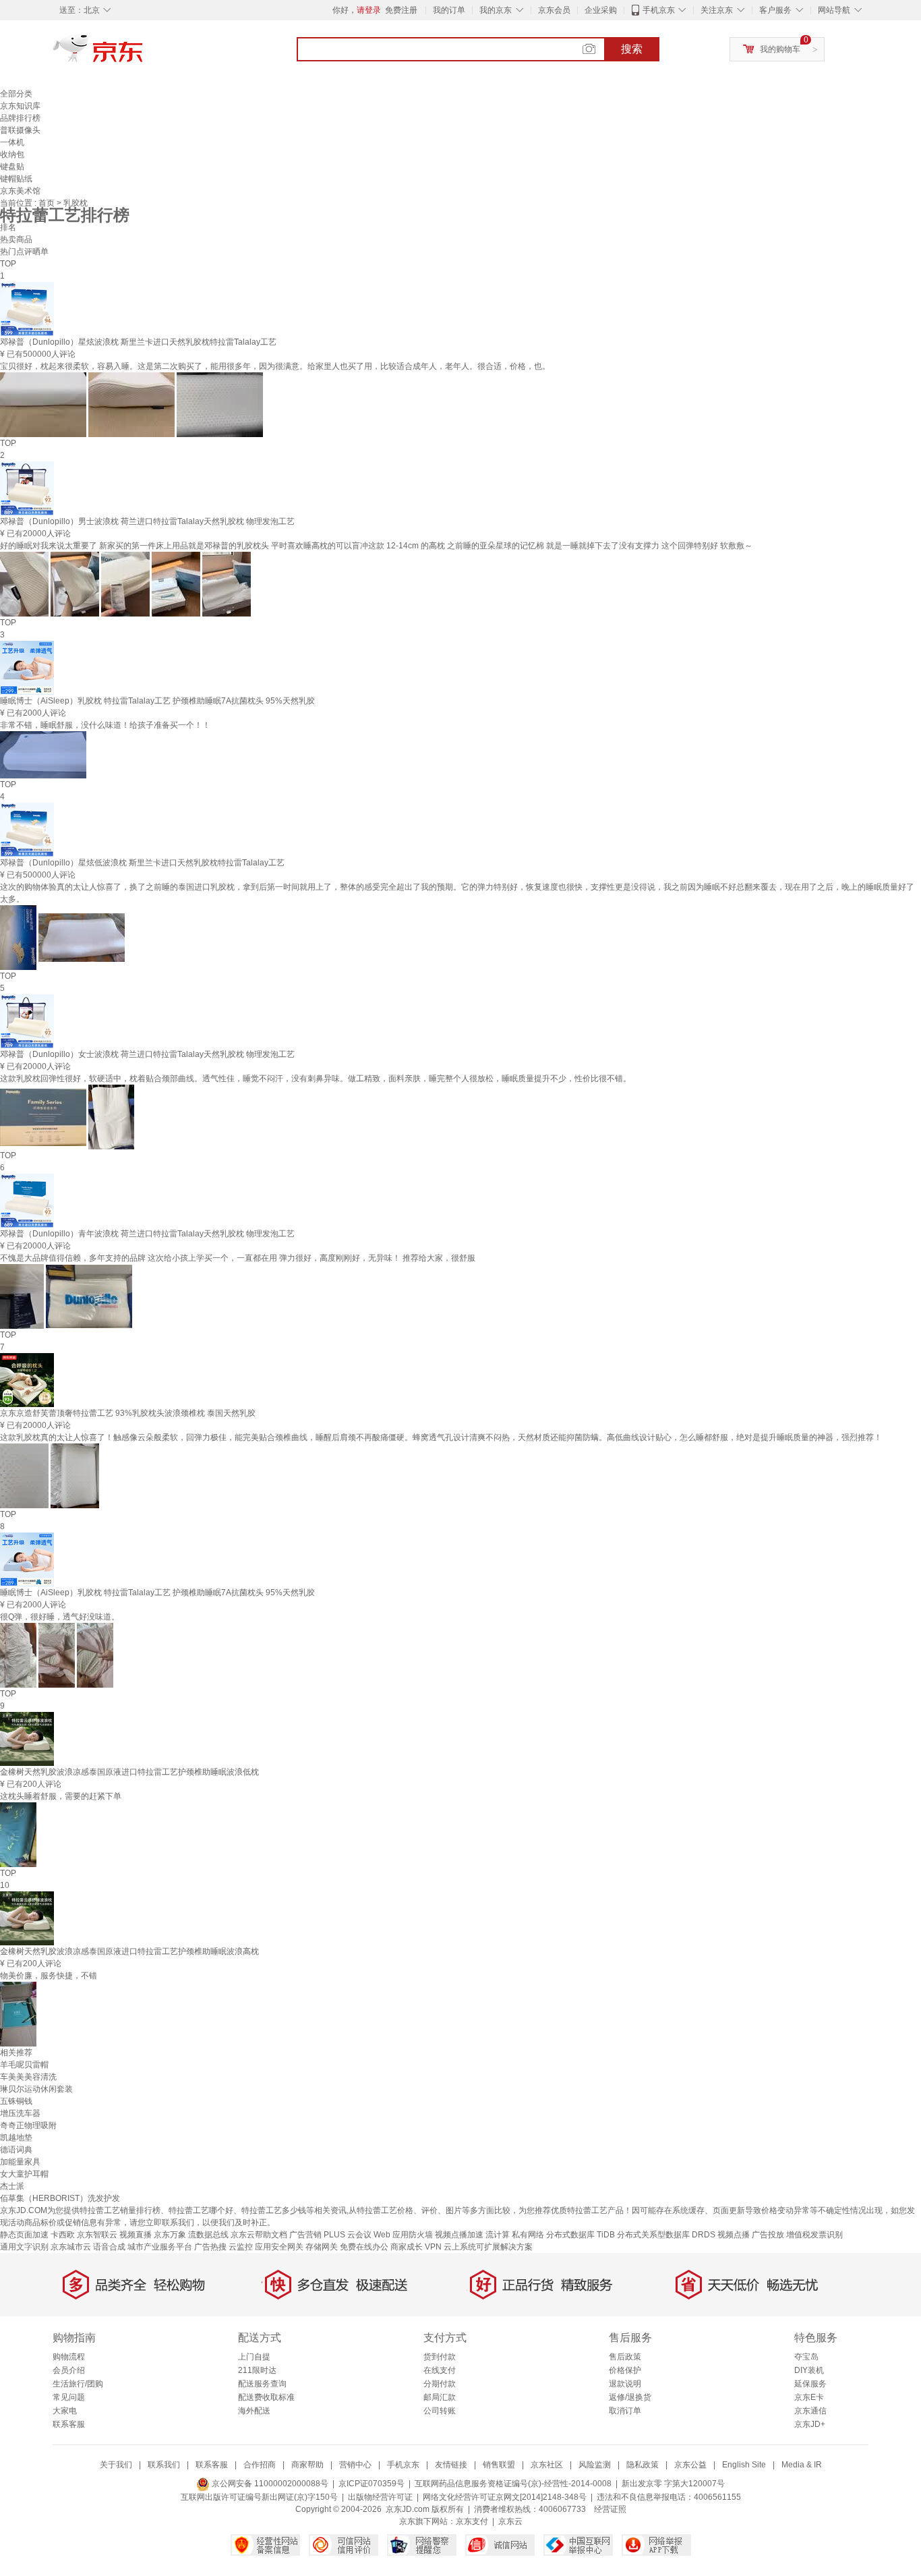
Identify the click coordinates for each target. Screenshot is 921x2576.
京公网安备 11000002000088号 (269, 2484)
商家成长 (407, 2247)
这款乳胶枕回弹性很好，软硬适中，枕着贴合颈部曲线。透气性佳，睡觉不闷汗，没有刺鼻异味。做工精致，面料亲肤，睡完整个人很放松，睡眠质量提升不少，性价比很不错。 (316, 1079)
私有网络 (528, 2235)
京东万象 (170, 2235)
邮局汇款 (440, 2397)
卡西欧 (63, 2235)
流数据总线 (208, 2235)
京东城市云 (71, 2247)
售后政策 (625, 2357)
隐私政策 (643, 2465)
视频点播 (734, 2235)
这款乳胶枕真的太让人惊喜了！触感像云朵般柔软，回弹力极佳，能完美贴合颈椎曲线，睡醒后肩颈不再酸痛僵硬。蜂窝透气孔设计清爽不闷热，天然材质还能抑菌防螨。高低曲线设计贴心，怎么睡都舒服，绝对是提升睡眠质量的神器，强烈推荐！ (441, 1437)
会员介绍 (69, 2370)
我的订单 (449, 10)
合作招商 (260, 2465)
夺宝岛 (806, 2357)
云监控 (241, 2247)
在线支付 (440, 2370)
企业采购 (601, 10)
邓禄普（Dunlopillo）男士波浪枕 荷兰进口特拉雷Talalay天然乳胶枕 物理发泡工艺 (147, 521)
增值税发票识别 (814, 2235)
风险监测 (595, 2465)
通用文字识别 (24, 2247)
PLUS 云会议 (348, 2235)
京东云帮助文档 (259, 2235)
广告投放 (768, 2235)
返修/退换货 (630, 2397)
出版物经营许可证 (380, 2497)
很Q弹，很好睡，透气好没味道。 (60, 1617)
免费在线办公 (364, 2247)
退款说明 (625, 2384)
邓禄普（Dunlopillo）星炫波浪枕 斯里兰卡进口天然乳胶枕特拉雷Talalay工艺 (138, 342)
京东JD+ (810, 2424)
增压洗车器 (20, 2113)
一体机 (12, 142)
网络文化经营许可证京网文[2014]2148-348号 (505, 2497)
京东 (144, 54)
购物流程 (69, 2357)
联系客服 (69, 2424)
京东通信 (810, 2411)
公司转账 (440, 2411)
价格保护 (625, 2370)
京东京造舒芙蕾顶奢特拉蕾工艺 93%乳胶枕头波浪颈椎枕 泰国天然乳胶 (128, 1413)
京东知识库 (20, 106)
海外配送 (254, 2411)
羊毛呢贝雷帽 (24, 2065)
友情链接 (451, 2465)
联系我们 (164, 2465)
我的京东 (496, 10)
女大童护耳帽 (24, 2174)
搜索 (632, 49)
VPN (433, 2247)
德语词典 (16, 2150)
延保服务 (810, 2384)
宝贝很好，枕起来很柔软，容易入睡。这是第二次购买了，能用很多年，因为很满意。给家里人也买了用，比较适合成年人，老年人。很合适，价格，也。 (275, 366)
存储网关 (322, 2247)
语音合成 (109, 2247)
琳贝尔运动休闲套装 (36, 2089)
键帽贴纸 (16, 179)
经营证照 (610, 2509)
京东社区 (547, 2465)
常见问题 (69, 2397)
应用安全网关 (279, 2247)
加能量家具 (20, 2162)
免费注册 (401, 10)
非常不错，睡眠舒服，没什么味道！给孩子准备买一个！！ (105, 725)
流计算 (498, 2235)
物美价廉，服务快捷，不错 (49, 1976)
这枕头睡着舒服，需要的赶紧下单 (61, 1796)
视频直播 (136, 2235)
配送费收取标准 (266, 2397)
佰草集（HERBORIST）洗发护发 (60, 2198)
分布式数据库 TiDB (581, 2235)
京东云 (510, 2521)
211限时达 (257, 2370)
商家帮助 (307, 2465)
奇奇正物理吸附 (28, 2125)
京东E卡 (809, 2397)
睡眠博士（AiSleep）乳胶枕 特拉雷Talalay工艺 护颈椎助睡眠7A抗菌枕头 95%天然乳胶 (157, 701)
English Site (744, 2465)
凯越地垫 (16, 2138)
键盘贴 (12, 167)
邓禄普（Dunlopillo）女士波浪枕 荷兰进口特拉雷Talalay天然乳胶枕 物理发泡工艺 (147, 1054)
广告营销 (305, 2235)
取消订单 (625, 2411)
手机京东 (659, 10)
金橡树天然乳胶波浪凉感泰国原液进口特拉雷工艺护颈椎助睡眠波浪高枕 (129, 1951)
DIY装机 (809, 2370)
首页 (48, 203)
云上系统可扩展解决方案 (488, 2247)
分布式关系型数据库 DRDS (666, 2235)
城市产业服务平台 (160, 2247)
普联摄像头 (20, 130)
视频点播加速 (459, 2235)
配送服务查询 (262, 2384)
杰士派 (12, 2186)
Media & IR (802, 2465)
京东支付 (472, 2521)
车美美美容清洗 (28, 2077)
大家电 (65, 2411)
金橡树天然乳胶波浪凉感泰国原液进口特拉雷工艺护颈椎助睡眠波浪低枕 (129, 1772)
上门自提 (254, 2357)
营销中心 (355, 2465)
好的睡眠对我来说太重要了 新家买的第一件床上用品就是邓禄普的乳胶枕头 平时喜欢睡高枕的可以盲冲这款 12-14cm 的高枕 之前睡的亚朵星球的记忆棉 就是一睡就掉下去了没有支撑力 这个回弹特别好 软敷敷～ (376, 546)
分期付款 (440, 2384)
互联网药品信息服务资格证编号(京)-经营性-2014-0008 (513, 2484)
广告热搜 (210, 2247)
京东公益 (690, 2465)
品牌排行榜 (20, 118)
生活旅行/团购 (78, 2384)
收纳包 (12, 154)
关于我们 (116, 2465)
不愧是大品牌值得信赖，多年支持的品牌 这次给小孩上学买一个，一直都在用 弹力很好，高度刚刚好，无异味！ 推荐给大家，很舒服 (238, 1258)
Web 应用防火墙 (403, 2235)
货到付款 (440, 2357)
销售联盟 (499, 2465)
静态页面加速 (24, 2235)
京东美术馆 (20, 191)
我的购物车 (780, 49)
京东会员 (554, 10)
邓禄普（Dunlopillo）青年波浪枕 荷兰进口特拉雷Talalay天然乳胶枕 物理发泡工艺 (147, 1234)
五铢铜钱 (16, 2101)
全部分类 (16, 94)
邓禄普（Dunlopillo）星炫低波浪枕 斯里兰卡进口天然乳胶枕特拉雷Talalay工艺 (142, 863)
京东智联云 (97, 2235)
